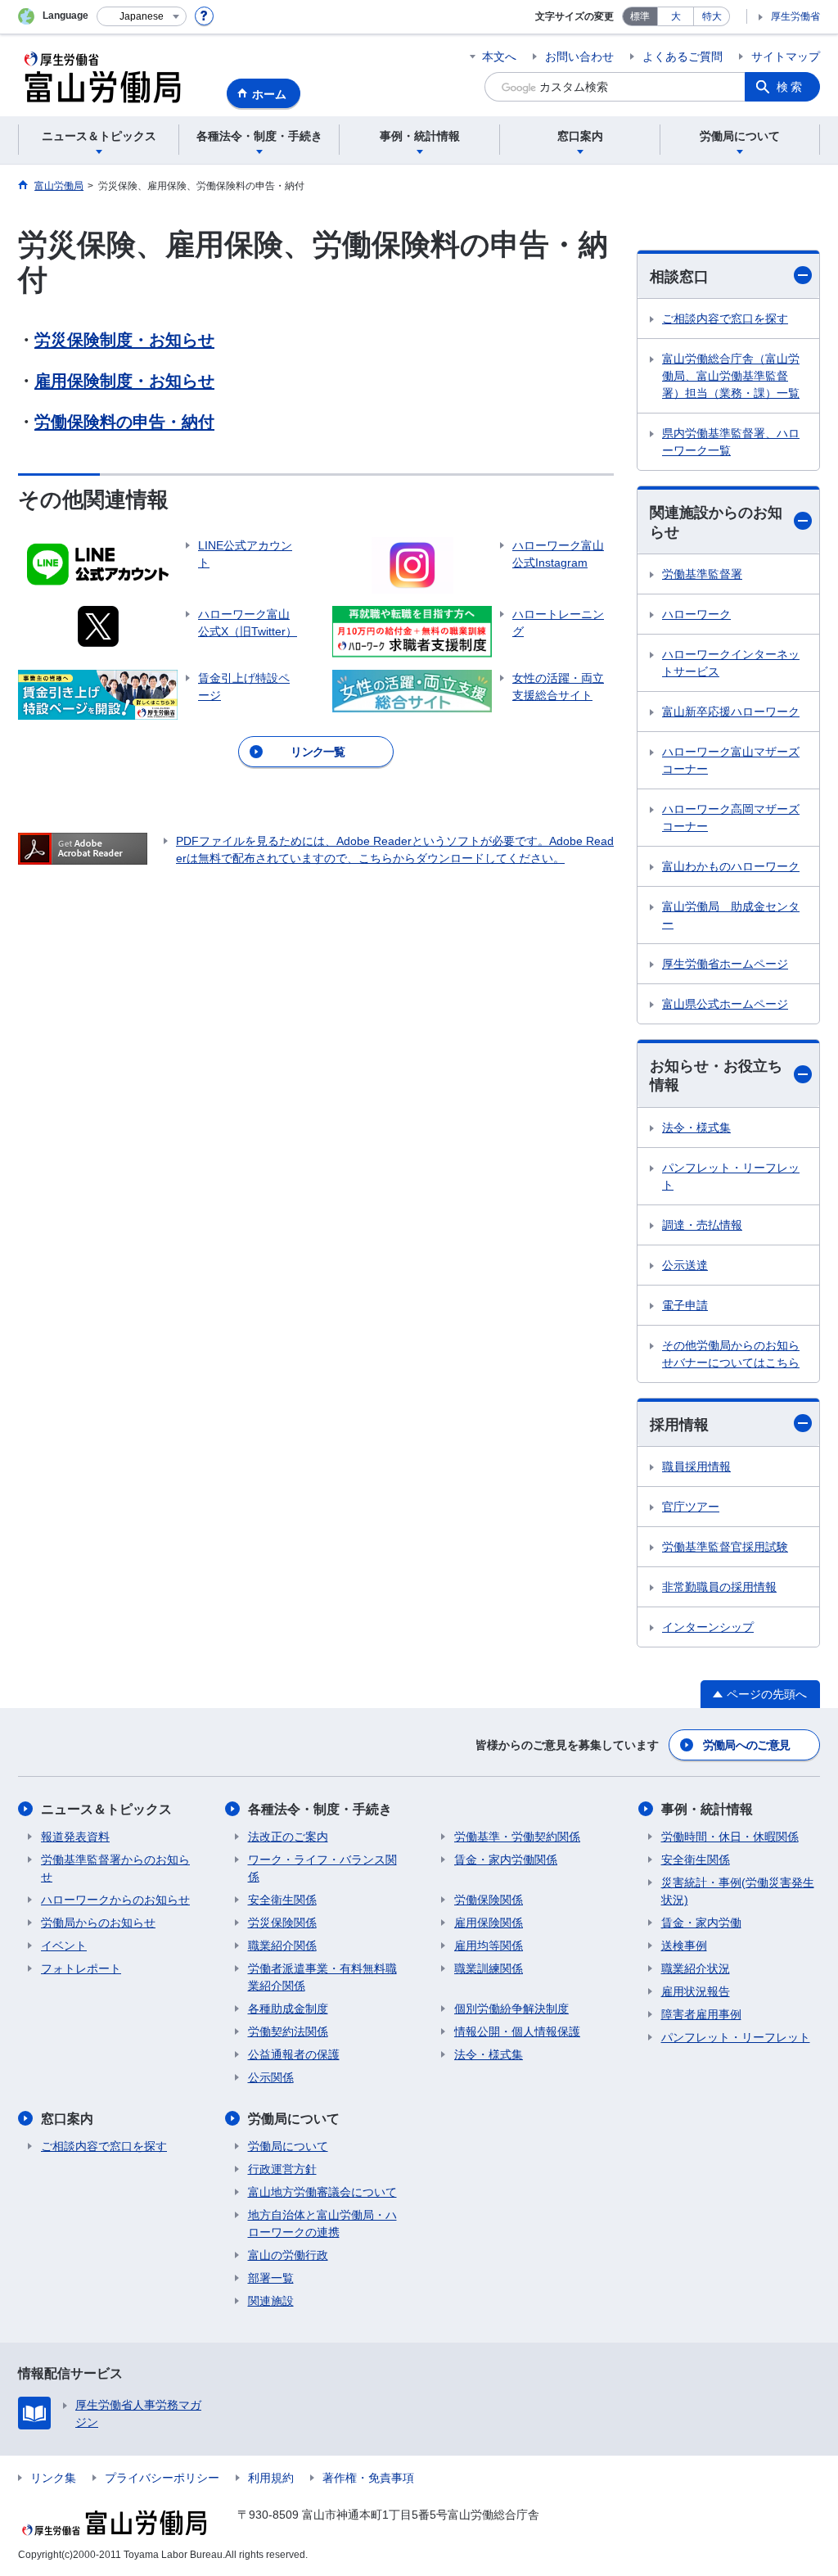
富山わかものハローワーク (731, 866)
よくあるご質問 (683, 56)
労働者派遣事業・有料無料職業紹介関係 (322, 1977)
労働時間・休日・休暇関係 (730, 1837)
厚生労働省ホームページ (725, 964)
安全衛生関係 (282, 1900)
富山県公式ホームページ (725, 1004)
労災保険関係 (282, 1923)
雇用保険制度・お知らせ (124, 381)
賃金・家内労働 (701, 1923)
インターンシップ (708, 1627)
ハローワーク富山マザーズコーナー (731, 760)
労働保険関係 (489, 1900)
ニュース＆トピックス (106, 1809)
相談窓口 (679, 277)
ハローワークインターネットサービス (731, 663)
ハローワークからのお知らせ (115, 1900)
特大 (712, 16)
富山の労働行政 (288, 2255)
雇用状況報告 (696, 1991)
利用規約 (271, 2478)
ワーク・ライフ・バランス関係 (322, 1868)
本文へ (499, 56)
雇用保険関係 (489, 1923)
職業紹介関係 (282, 1946)
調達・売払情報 (702, 1225)
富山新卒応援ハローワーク (731, 712)
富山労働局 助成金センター (731, 915)
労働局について (294, 2119)
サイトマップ (786, 56)
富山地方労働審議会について (322, 2192)
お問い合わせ (579, 56)
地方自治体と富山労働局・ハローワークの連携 (322, 2223)
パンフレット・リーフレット (731, 1176)
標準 (640, 16)
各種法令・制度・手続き (320, 1809)
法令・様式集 (696, 1128)
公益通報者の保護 (294, 2054)
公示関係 (271, 2077)
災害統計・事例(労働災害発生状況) (738, 1891)
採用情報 (679, 1425)
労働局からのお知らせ (98, 1923)
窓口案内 (67, 2119)
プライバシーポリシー (162, 2478)
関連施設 (271, 2301)
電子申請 (685, 1305)
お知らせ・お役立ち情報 (716, 1076)
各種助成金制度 (288, 2009)
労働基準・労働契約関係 (517, 1837)
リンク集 (53, 2478)
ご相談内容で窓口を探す (725, 319)
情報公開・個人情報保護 (517, 2031)
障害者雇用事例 (701, 2014)
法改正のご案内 (288, 1837)
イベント (64, 1946)
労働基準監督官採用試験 (725, 1547)
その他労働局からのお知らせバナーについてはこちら (731, 1354)
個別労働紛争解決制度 (511, 2009)
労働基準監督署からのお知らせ (115, 1868)
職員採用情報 (696, 1467)
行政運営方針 (282, 2169)
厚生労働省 (795, 16)
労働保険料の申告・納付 (124, 422)
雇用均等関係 (489, 1946)
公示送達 (685, 1265)
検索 (791, 87)
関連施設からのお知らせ (716, 522)
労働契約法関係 (288, 2031)
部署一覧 (271, 2278)
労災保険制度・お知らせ (124, 340)
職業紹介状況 (696, 1968)
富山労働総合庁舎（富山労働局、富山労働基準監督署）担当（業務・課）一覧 (731, 376)
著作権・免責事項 (368, 2478)
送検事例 (684, 1946)
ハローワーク (696, 614)
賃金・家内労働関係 (506, 1860)
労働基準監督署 (702, 574)
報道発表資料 (75, 1837)
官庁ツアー (691, 1507)
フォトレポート (81, 1968)
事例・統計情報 (707, 1809)
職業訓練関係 (489, 1968)
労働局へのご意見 (746, 1745)
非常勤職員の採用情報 (719, 1587)
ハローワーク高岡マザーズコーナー (731, 818)
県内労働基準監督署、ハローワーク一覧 (731, 442)
